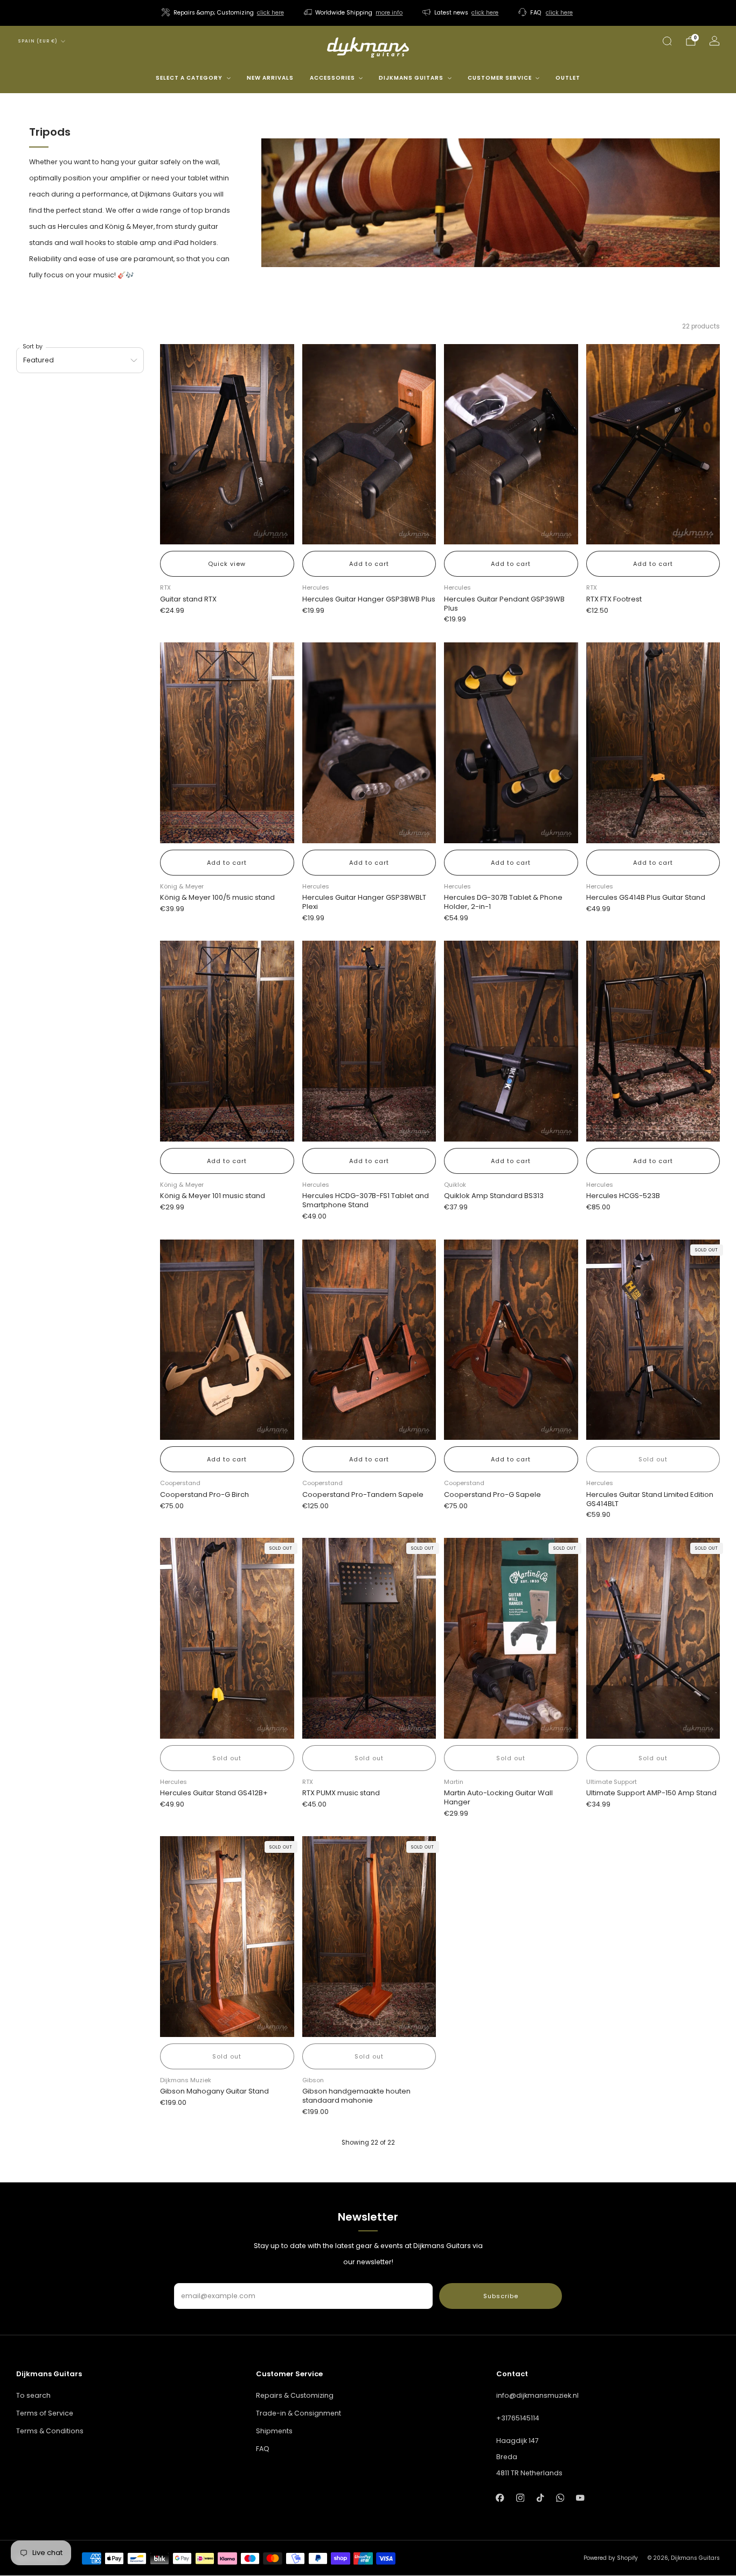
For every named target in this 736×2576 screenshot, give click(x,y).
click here (270, 13)
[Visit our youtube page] (580, 2498)
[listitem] (224, 13)
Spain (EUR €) (38, 41)
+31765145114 (518, 2418)
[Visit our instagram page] (520, 2498)
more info (389, 13)
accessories (332, 78)
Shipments (274, 2431)
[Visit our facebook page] (500, 2498)
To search (33, 2395)
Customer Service (500, 78)
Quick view (227, 564)
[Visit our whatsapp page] (560, 2498)
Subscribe (501, 2296)
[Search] (667, 41)
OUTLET (568, 78)
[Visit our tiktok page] (540, 2498)
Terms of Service (45, 2413)
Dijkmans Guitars (411, 78)
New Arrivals (270, 78)
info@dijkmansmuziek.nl (537, 2395)
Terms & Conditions (50, 2431)
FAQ (263, 2449)
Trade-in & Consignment (298, 2413)
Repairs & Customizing (295, 2395)
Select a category (189, 78)
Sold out (653, 1459)
